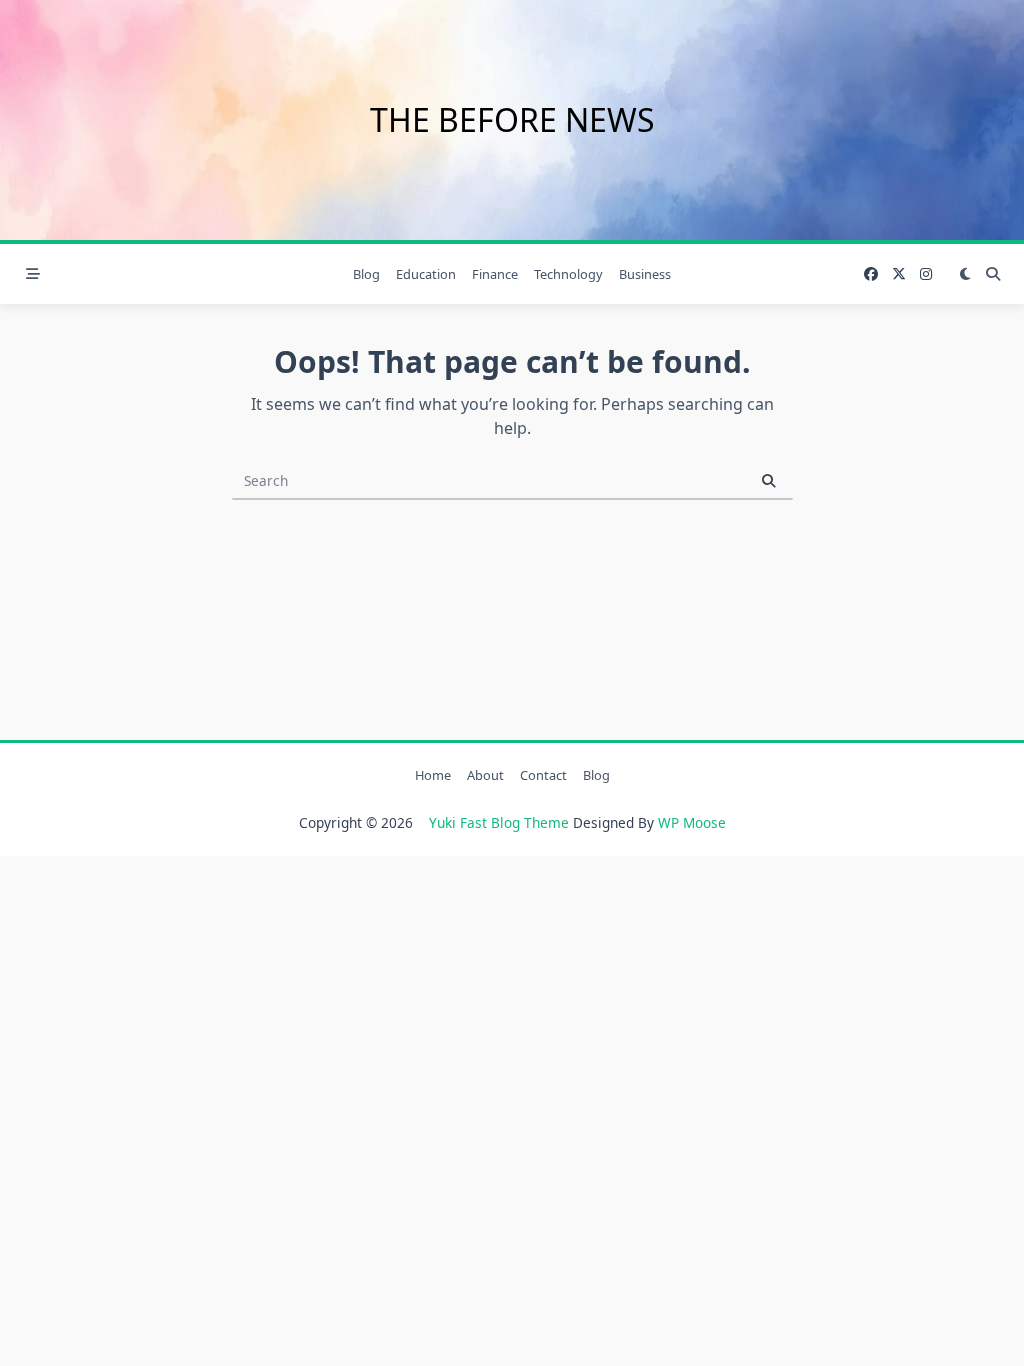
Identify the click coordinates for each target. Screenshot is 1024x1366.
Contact (543, 775)
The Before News (512, 119)
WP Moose (692, 822)
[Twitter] (899, 274)
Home (433, 775)
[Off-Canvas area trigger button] (33, 274)
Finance (495, 274)
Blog (366, 274)
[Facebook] (871, 274)
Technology (568, 274)
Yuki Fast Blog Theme (499, 822)
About (485, 775)
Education (426, 274)
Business (645, 274)
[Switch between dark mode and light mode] (965, 274)
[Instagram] (926, 274)
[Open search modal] (993, 274)
